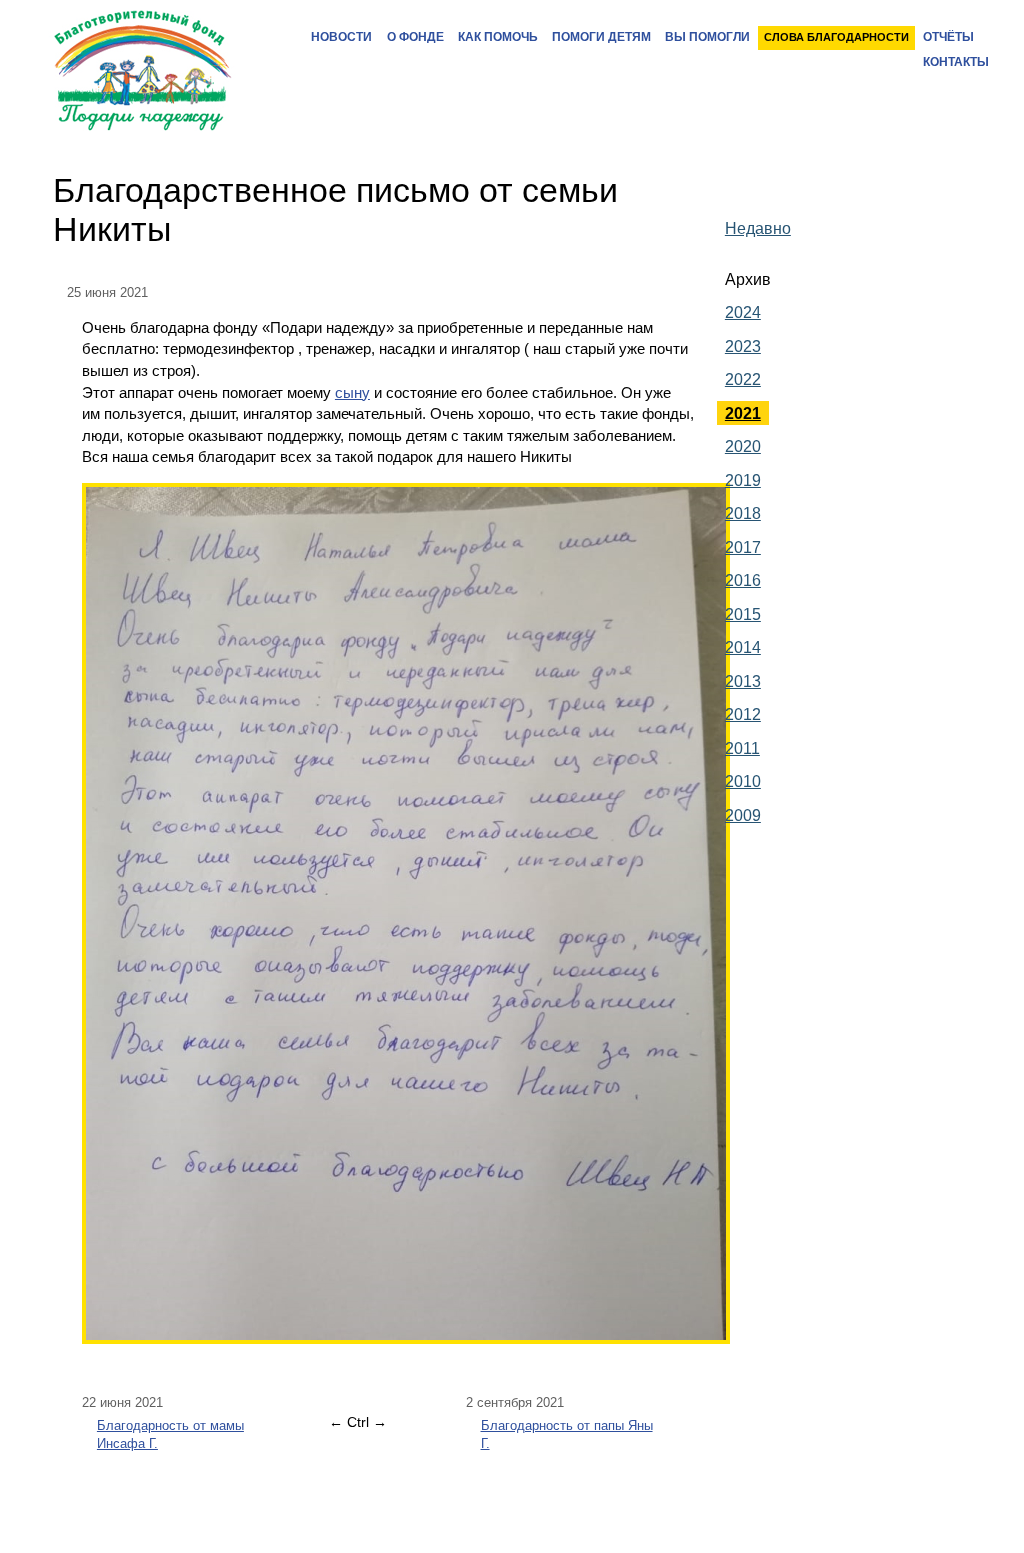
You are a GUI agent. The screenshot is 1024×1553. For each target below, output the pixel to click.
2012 (743, 714)
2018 (743, 513)
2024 (743, 312)
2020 (743, 446)
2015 (743, 614)
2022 (743, 379)
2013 (743, 681)
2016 (743, 580)
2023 (743, 346)
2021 (743, 413)
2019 (743, 480)
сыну (352, 392)
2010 (743, 781)
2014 (743, 647)
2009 (743, 815)
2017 (743, 547)
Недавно (758, 228)
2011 (742, 748)
